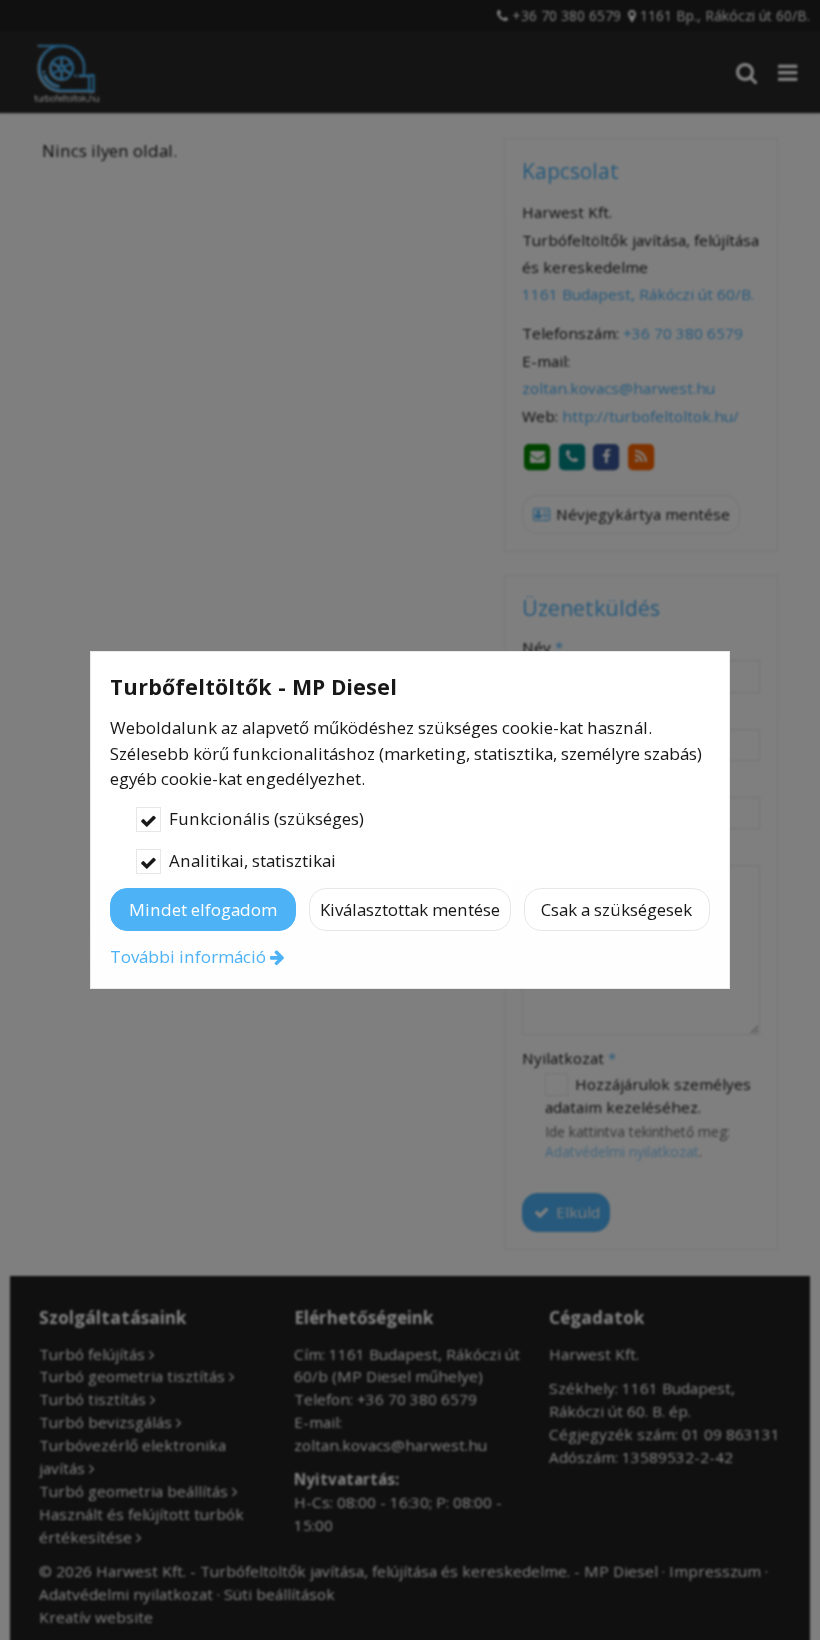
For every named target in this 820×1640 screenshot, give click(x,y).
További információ (188, 956)
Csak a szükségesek (616, 909)
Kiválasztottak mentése (410, 909)
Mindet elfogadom (203, 909)
